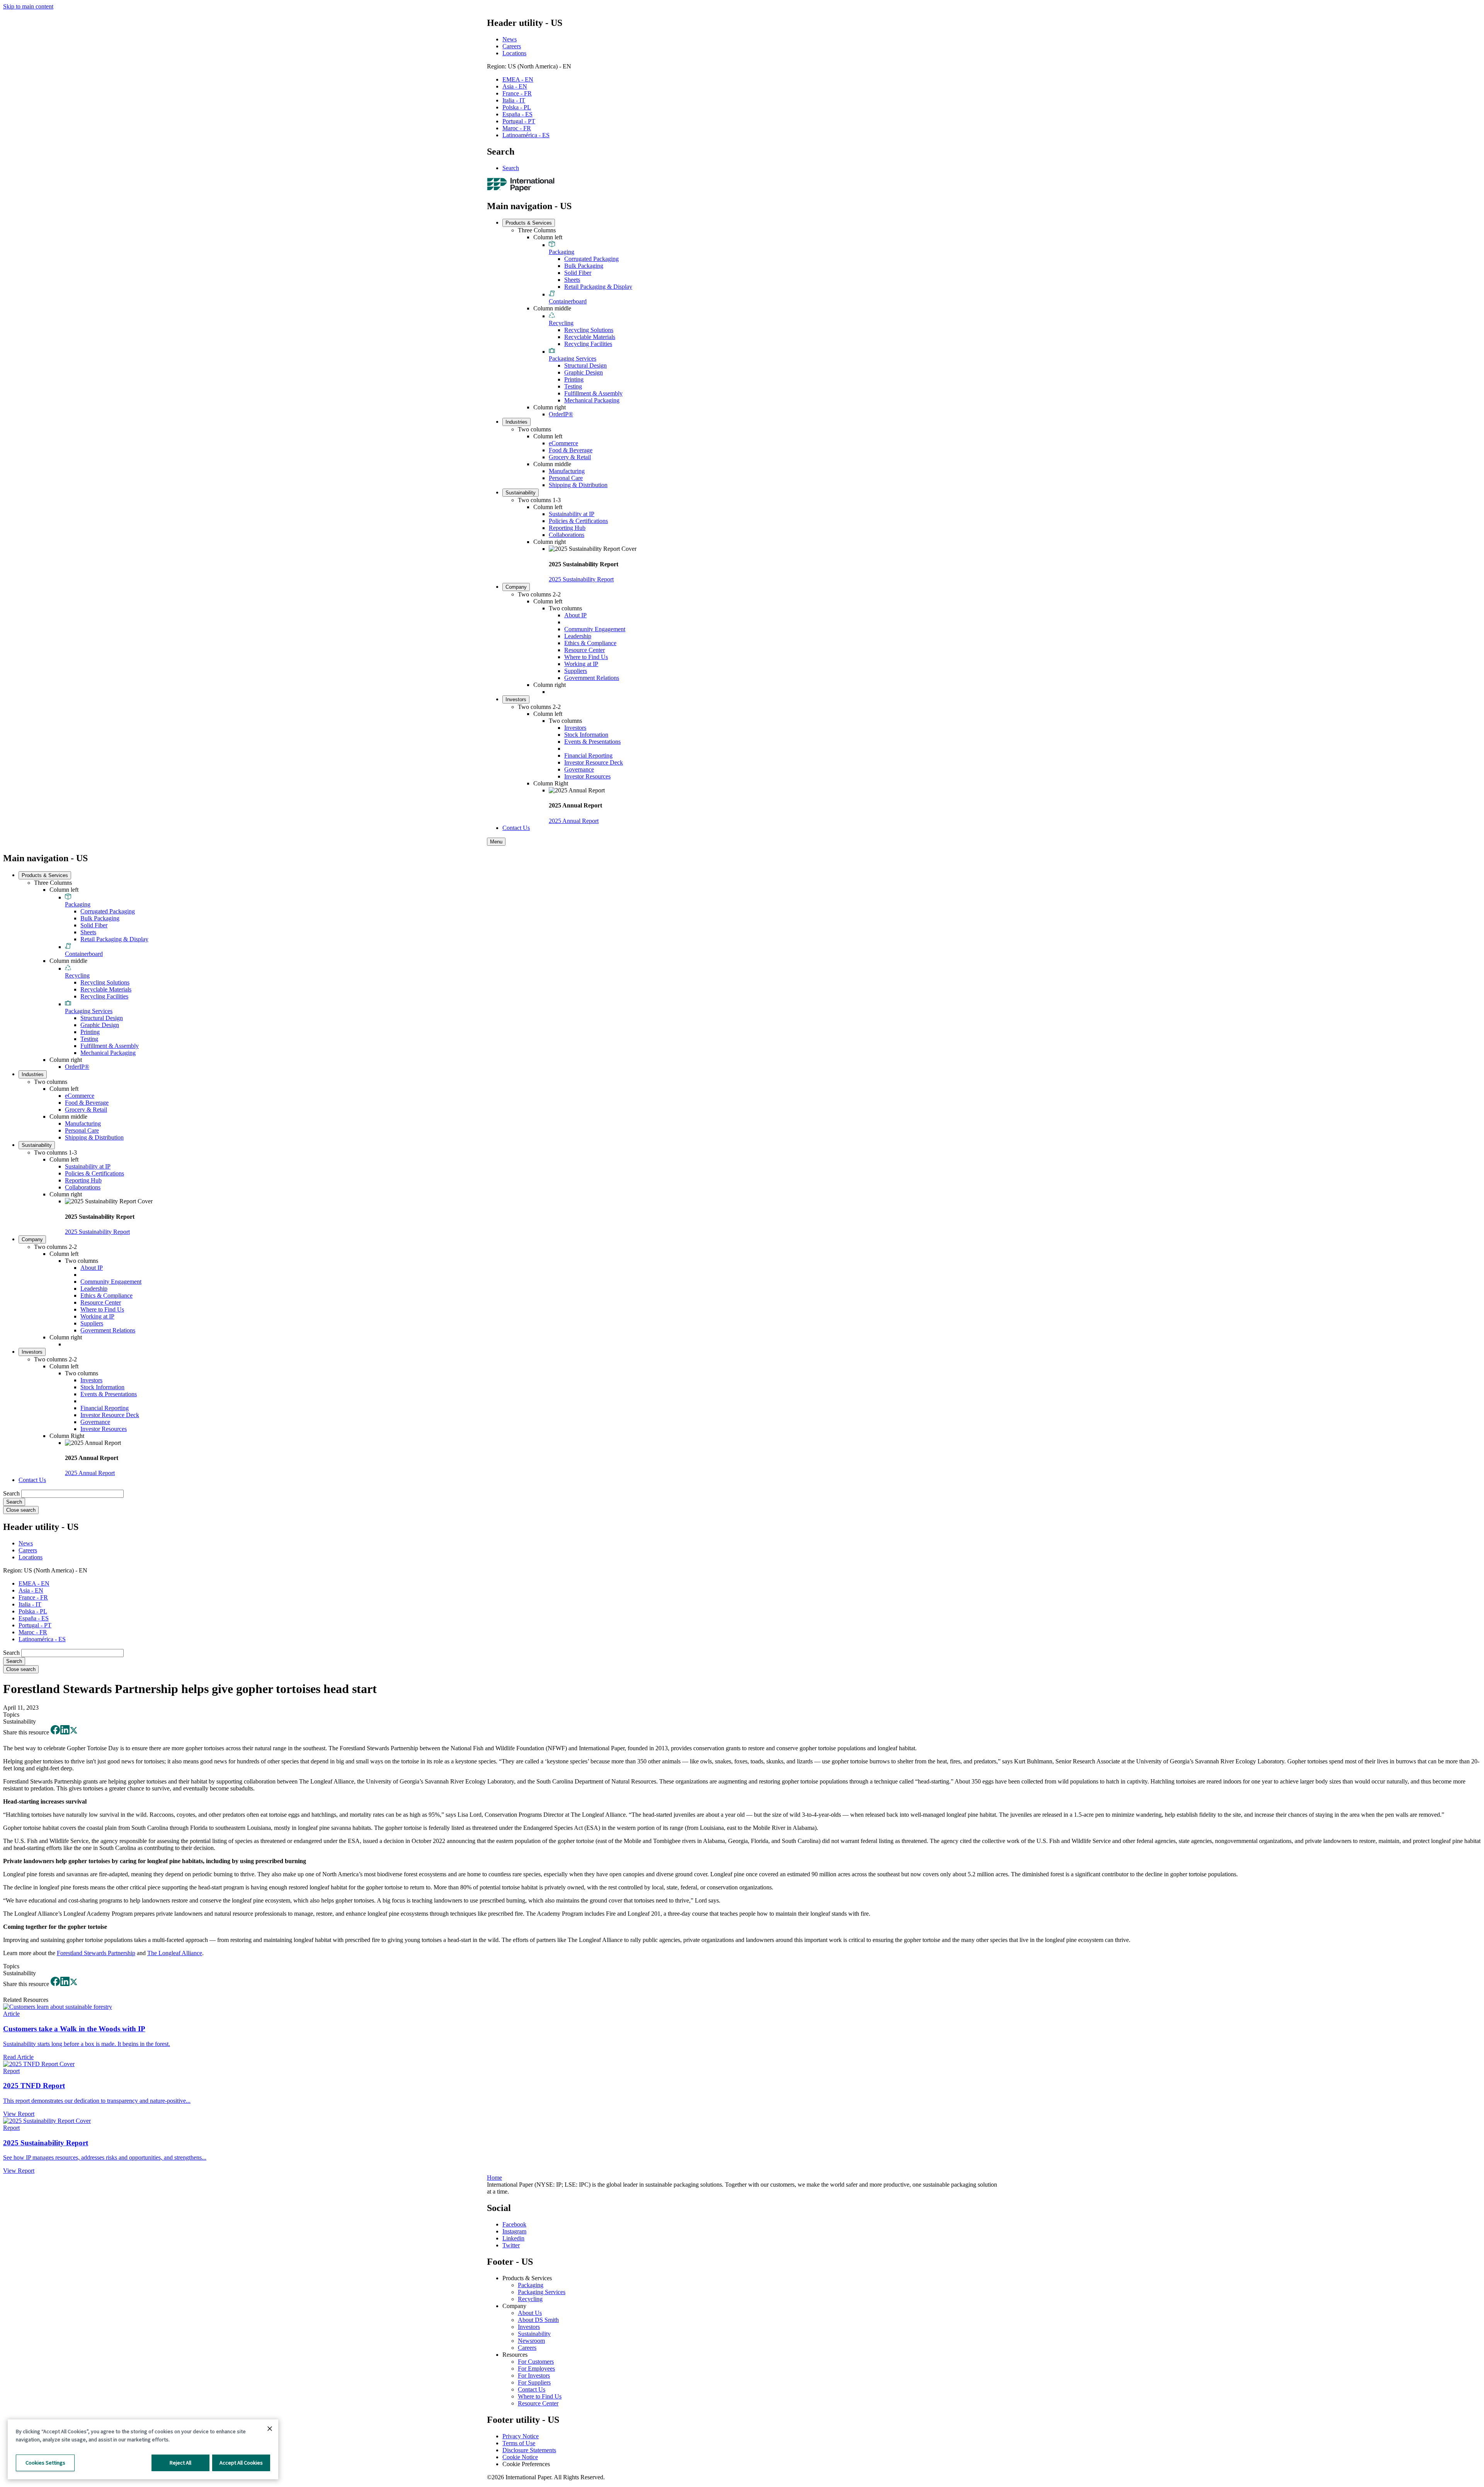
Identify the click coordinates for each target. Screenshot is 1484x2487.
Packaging (531, 2285)
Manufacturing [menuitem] (567, 471)
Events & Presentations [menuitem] (592, 742)
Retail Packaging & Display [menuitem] (598, 287)
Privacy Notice (521, 2436)
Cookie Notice (520, 2457)
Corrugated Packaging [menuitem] (591, 259)
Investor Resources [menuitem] (587, 776)
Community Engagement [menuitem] (595, 629)
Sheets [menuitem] (572, 280)
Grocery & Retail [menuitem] (570, 457)
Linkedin (513, 2238)
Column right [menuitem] (550, 407)
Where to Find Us (540, 2396)
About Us (530, 2313)
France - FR (517, 93)
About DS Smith (538, 2320)
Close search (21, 1510)
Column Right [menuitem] (551, 783)
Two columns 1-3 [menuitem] (539, 500)
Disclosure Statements (529, 2450)
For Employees (536, 2369)
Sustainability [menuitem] (521, 493)
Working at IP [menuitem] (581, 664)
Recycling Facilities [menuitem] (588, 344)
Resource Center (538, 2403)
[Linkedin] (65, 1732)
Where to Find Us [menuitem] (586, 657)
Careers (512, 46)
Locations (514, 53)
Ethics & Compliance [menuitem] (590, 643)
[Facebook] (55, 1732)
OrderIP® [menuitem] (561, 414)
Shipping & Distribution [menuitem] (578, 485)
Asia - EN (515, 86)
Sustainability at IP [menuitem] (572, 514)
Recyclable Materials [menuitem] (590, 337)
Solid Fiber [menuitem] (578, 273)
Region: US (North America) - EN (529, 66)
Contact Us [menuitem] (516, 828)
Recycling (530, 2299)
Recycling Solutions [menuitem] (589, 330)
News (510, 39)
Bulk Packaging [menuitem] (584, 266)
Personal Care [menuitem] (566, 478)
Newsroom (531, 2341)
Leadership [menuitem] (578, 636)
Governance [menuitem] (579, 769)
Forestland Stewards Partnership (96, 1953)
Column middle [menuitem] (552, 308)
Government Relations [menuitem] (592, 678)
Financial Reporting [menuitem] (588, 755)
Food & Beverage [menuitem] (571, 450)
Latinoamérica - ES (526, 135)
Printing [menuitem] (574, 379)
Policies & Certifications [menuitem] (578, 521)
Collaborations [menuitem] (567, 535)
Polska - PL (517, 107)
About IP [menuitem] (575, 615)
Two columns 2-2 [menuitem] (539, 594)
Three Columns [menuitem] (537, 230)
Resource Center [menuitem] (585, 650)
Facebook (514, 2224)
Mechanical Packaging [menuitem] (592, 400)
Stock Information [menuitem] (586, 735)
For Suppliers (534, 2382)
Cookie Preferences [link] (526, 2464)
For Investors (534, 2375)
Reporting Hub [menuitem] (567, 528)
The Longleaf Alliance (175, 1953)
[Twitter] (74, 1732)
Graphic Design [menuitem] (584, 372)
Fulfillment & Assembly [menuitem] (593, 393)
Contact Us (532, 2389)
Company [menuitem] (516, 587)
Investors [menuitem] (516, 699)
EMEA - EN (518, 79)
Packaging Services (542, 2292)
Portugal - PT (519, 121)
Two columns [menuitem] (534, 429)
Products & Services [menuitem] (529, 223)
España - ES (517, 114)
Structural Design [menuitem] (585, 365)
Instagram (514, 2231)
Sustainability (534, 2334)
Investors (529, 2327)
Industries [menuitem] (517, 422)
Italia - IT (514, 100)
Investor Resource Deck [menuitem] (594, 762)
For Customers (536, 2362)
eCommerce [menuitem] (563, 443)
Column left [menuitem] (548, 237)
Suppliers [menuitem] (576, 671)
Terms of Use (519, 2443)
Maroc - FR (517, 128)
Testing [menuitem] (573, 386)
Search (511, 168)
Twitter (511, 2245)
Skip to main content (28, 6)
